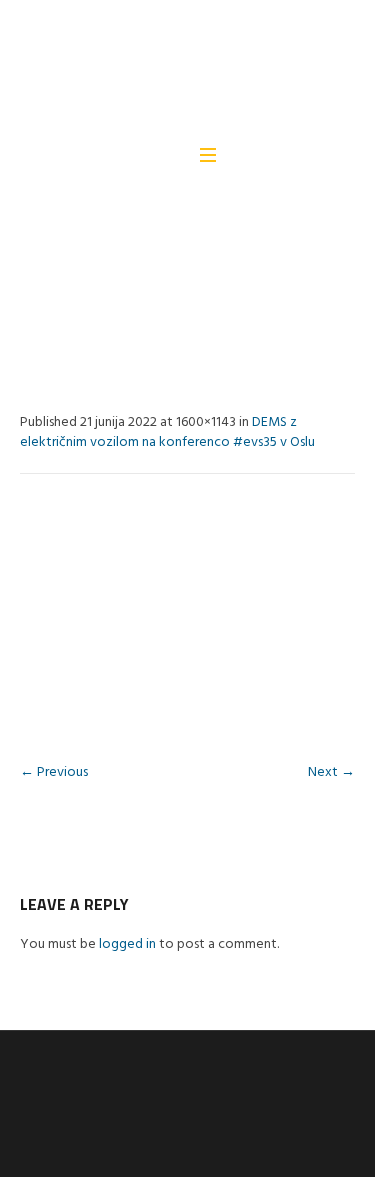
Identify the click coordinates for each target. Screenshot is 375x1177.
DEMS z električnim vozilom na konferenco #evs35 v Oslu (167, 432)
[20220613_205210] (187, 623)
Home (36, 293)
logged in (127, 944)
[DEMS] (186, 70)
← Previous (54, 772)
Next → (331, 772)
